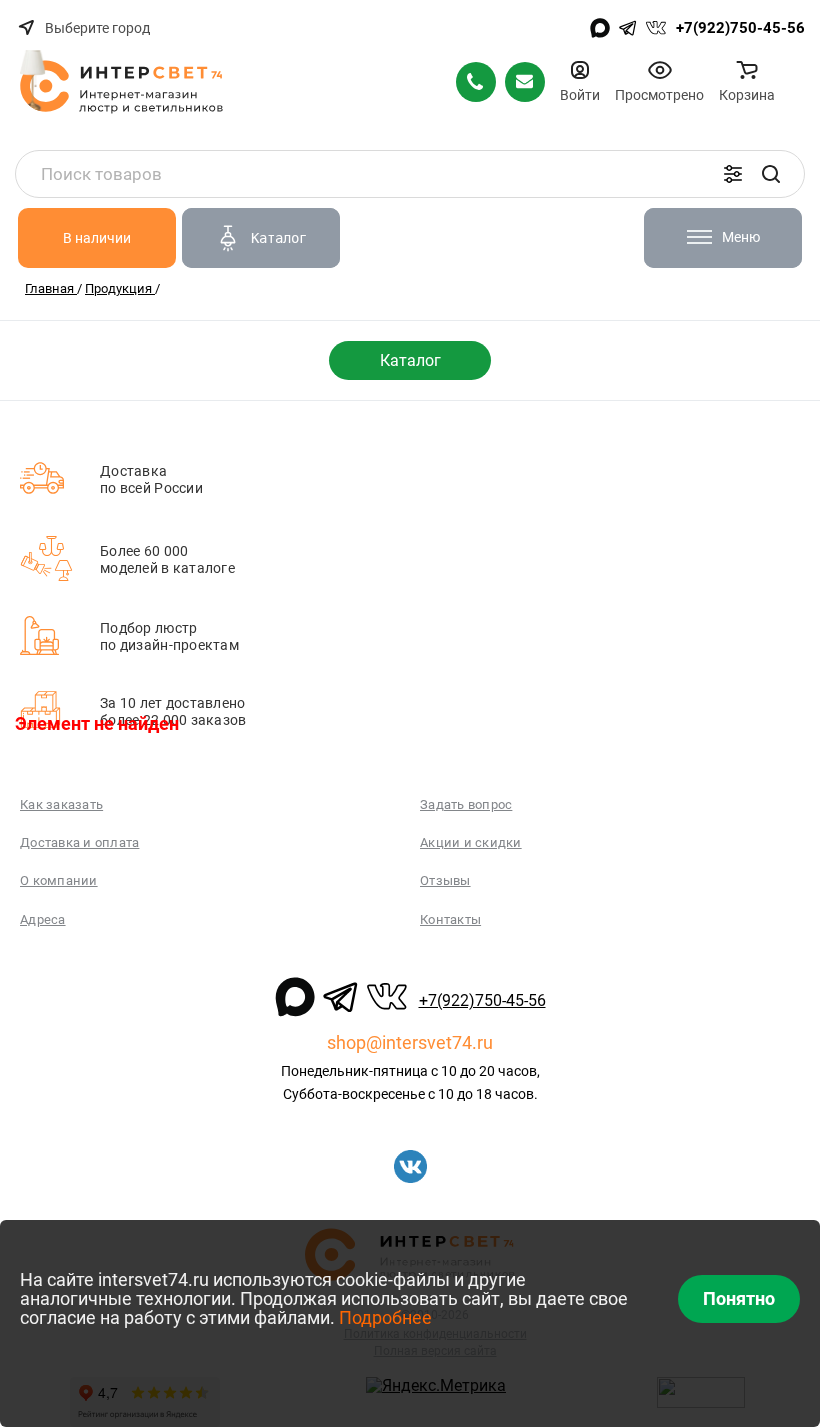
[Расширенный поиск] (733, 174)
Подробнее (385, 1317)
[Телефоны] (476, 82)
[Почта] (525, 82)
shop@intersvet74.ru (410, 1042)
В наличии (97, 238)
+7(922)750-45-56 (740, 28)
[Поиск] (771, 174)
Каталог (410, 360)
